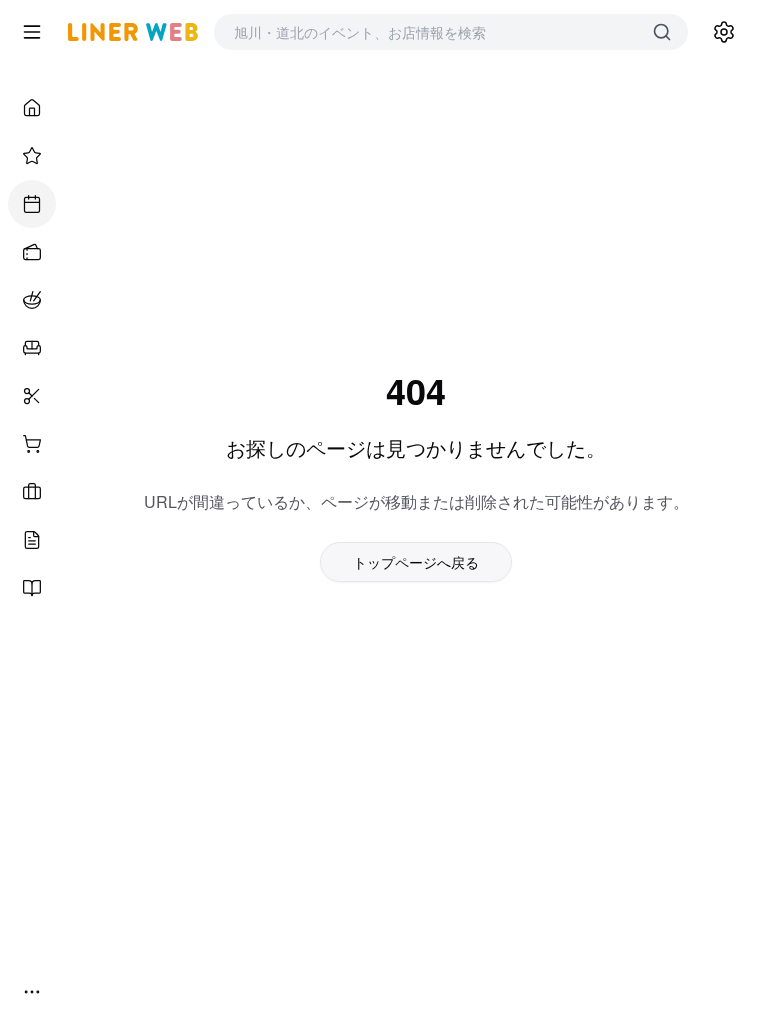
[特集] (32, 156)
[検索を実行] (662, 32)
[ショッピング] (32, 444)
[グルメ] (32, 300)
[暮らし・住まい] (32, 348)
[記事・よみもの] (32, 540)
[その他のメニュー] (32, 992)
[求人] (32, 492)
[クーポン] (32, 252)
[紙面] (32, 588)
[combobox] (431, 32)
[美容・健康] (32, 396)
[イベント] (32, 204)
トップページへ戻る (416, 562)
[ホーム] (32, 108)
